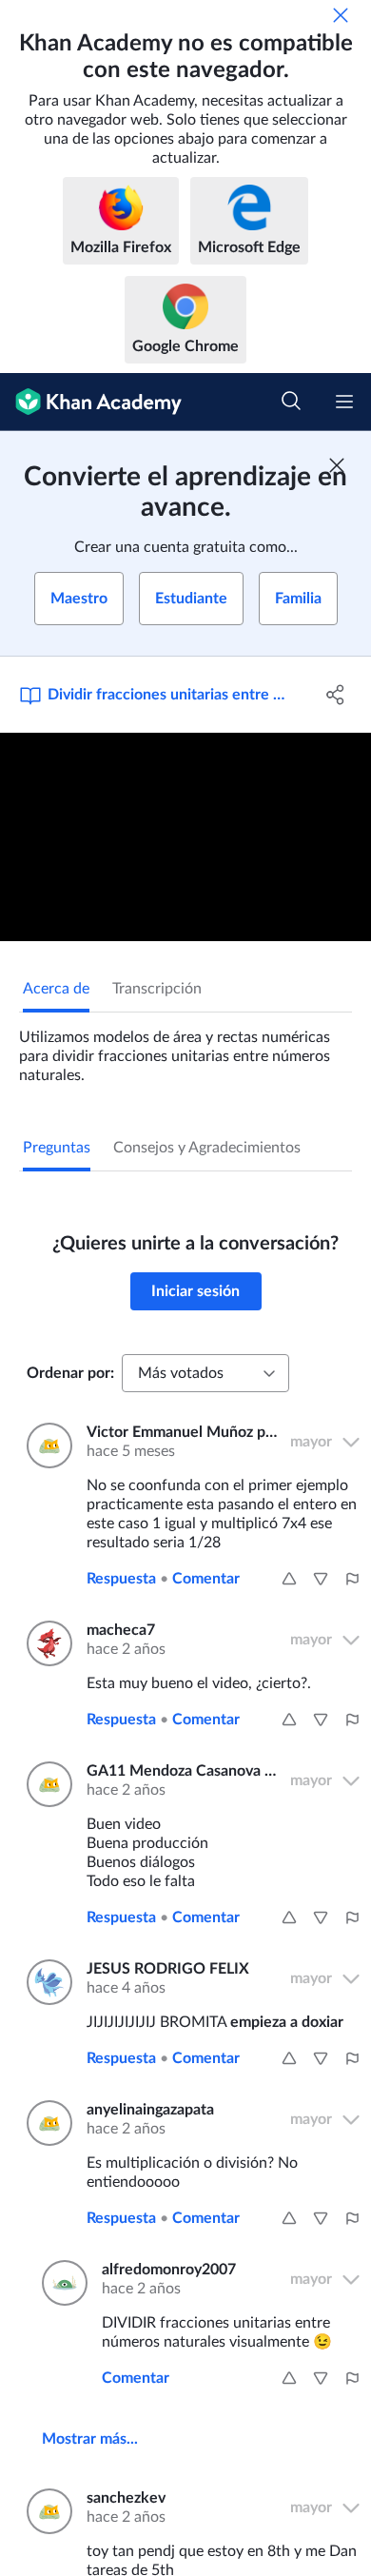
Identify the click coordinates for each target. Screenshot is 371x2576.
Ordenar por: (70, 1373)
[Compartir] (335, 695)
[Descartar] (341, 15)
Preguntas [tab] (57, 1148)
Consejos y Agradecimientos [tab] (207, 1148)
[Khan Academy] (91, 402)
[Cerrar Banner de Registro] (337, 465)
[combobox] (205, 1373)
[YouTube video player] (185, 837)
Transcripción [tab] (157, 989)
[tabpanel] (185, 1049)
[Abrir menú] (344, 402)
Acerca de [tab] (56, 989)
